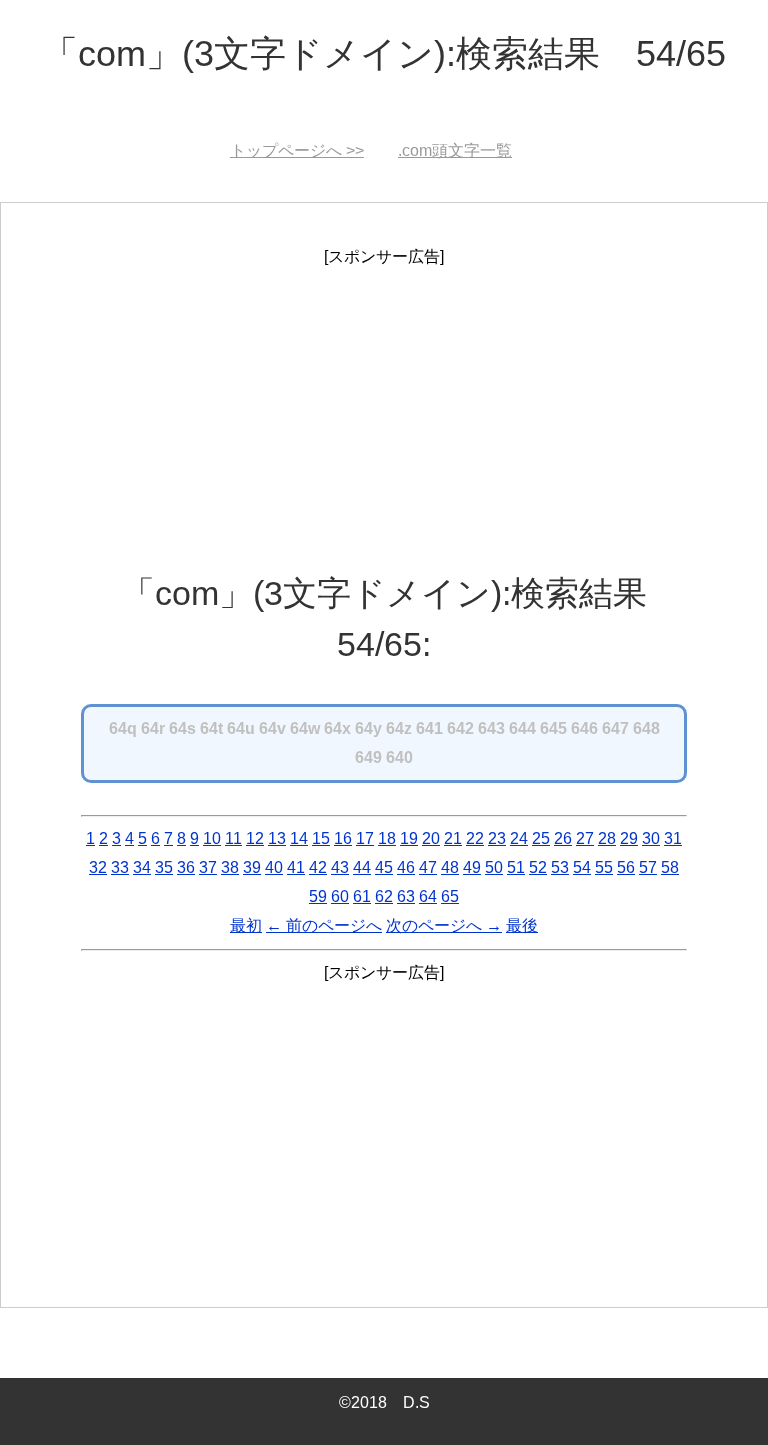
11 (233, 838)
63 (406, 896)
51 (516, 867)
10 (212, 838)
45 (384, 867)
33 (120, 867)
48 (450, 867)
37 (208, 867)
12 (255, 838)
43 (340, 867)
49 (472, 867)
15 (321, 838)
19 (409, 838)
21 (453, 838)
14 (299, 838)
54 (582, 867)
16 (343, 838)
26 (563, 838)
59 (318, 896)
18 (387, 838)
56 (626, 867)
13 (277, 838)
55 (604, 867)
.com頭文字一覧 (455, 150)
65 (450, 896)
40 (274, 867)
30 (651, 838)
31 (673, 838)
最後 (522, 925)
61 (362, 896)
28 (607, 838)
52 (538, 867)
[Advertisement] (384, 412)
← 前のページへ (324, 925)
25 (541, 838)
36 (186, 867)
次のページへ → (444, 925)
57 (648, 867)
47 (428, 867)
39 (252, 867)
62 (384, 896)
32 (98, 867)
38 (230, 867)
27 (585, 838)
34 (142, 867)
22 (475, 838)
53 (560, 867)
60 (340, 896)
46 (406, 867)
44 (362, 867)
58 (670, 867)
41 (296, 867)
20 (431, 838)
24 (519, 838)
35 (164, 867)
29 (629, 838)
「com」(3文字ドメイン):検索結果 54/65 (384, 53)
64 (428, 896)
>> (297, 150)
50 (494, 867)
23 (497, 838)
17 (365, 838)
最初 (246, 925)
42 (318, 867)
